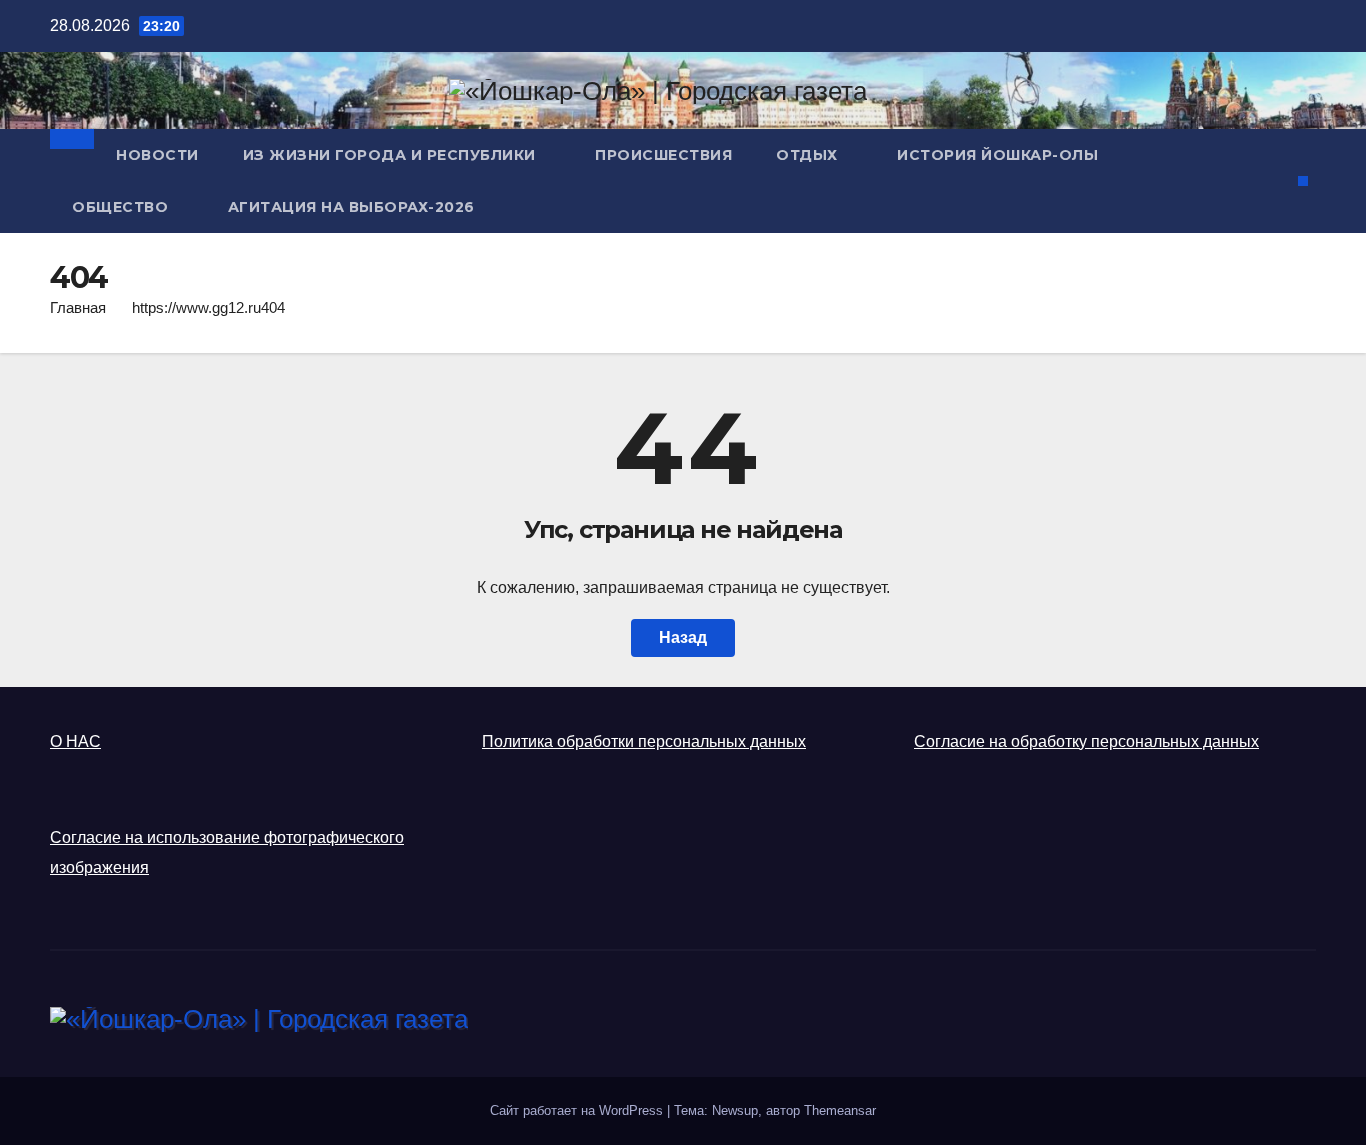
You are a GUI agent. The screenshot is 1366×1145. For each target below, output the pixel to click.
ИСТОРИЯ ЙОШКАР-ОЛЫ (997, 155)
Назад (683, 637)
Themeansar (840, 1110)
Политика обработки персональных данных (644, 741)
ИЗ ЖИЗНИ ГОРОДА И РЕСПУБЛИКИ (392, 155)
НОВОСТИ (157, 155)
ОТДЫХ (809, 155)
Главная (78, 307)
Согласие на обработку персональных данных (1086, 741)
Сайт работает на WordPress (578, 1110)
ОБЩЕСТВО (122, 207)
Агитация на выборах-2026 (351, 207)
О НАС (75, 741)
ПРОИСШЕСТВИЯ (663, 155)
